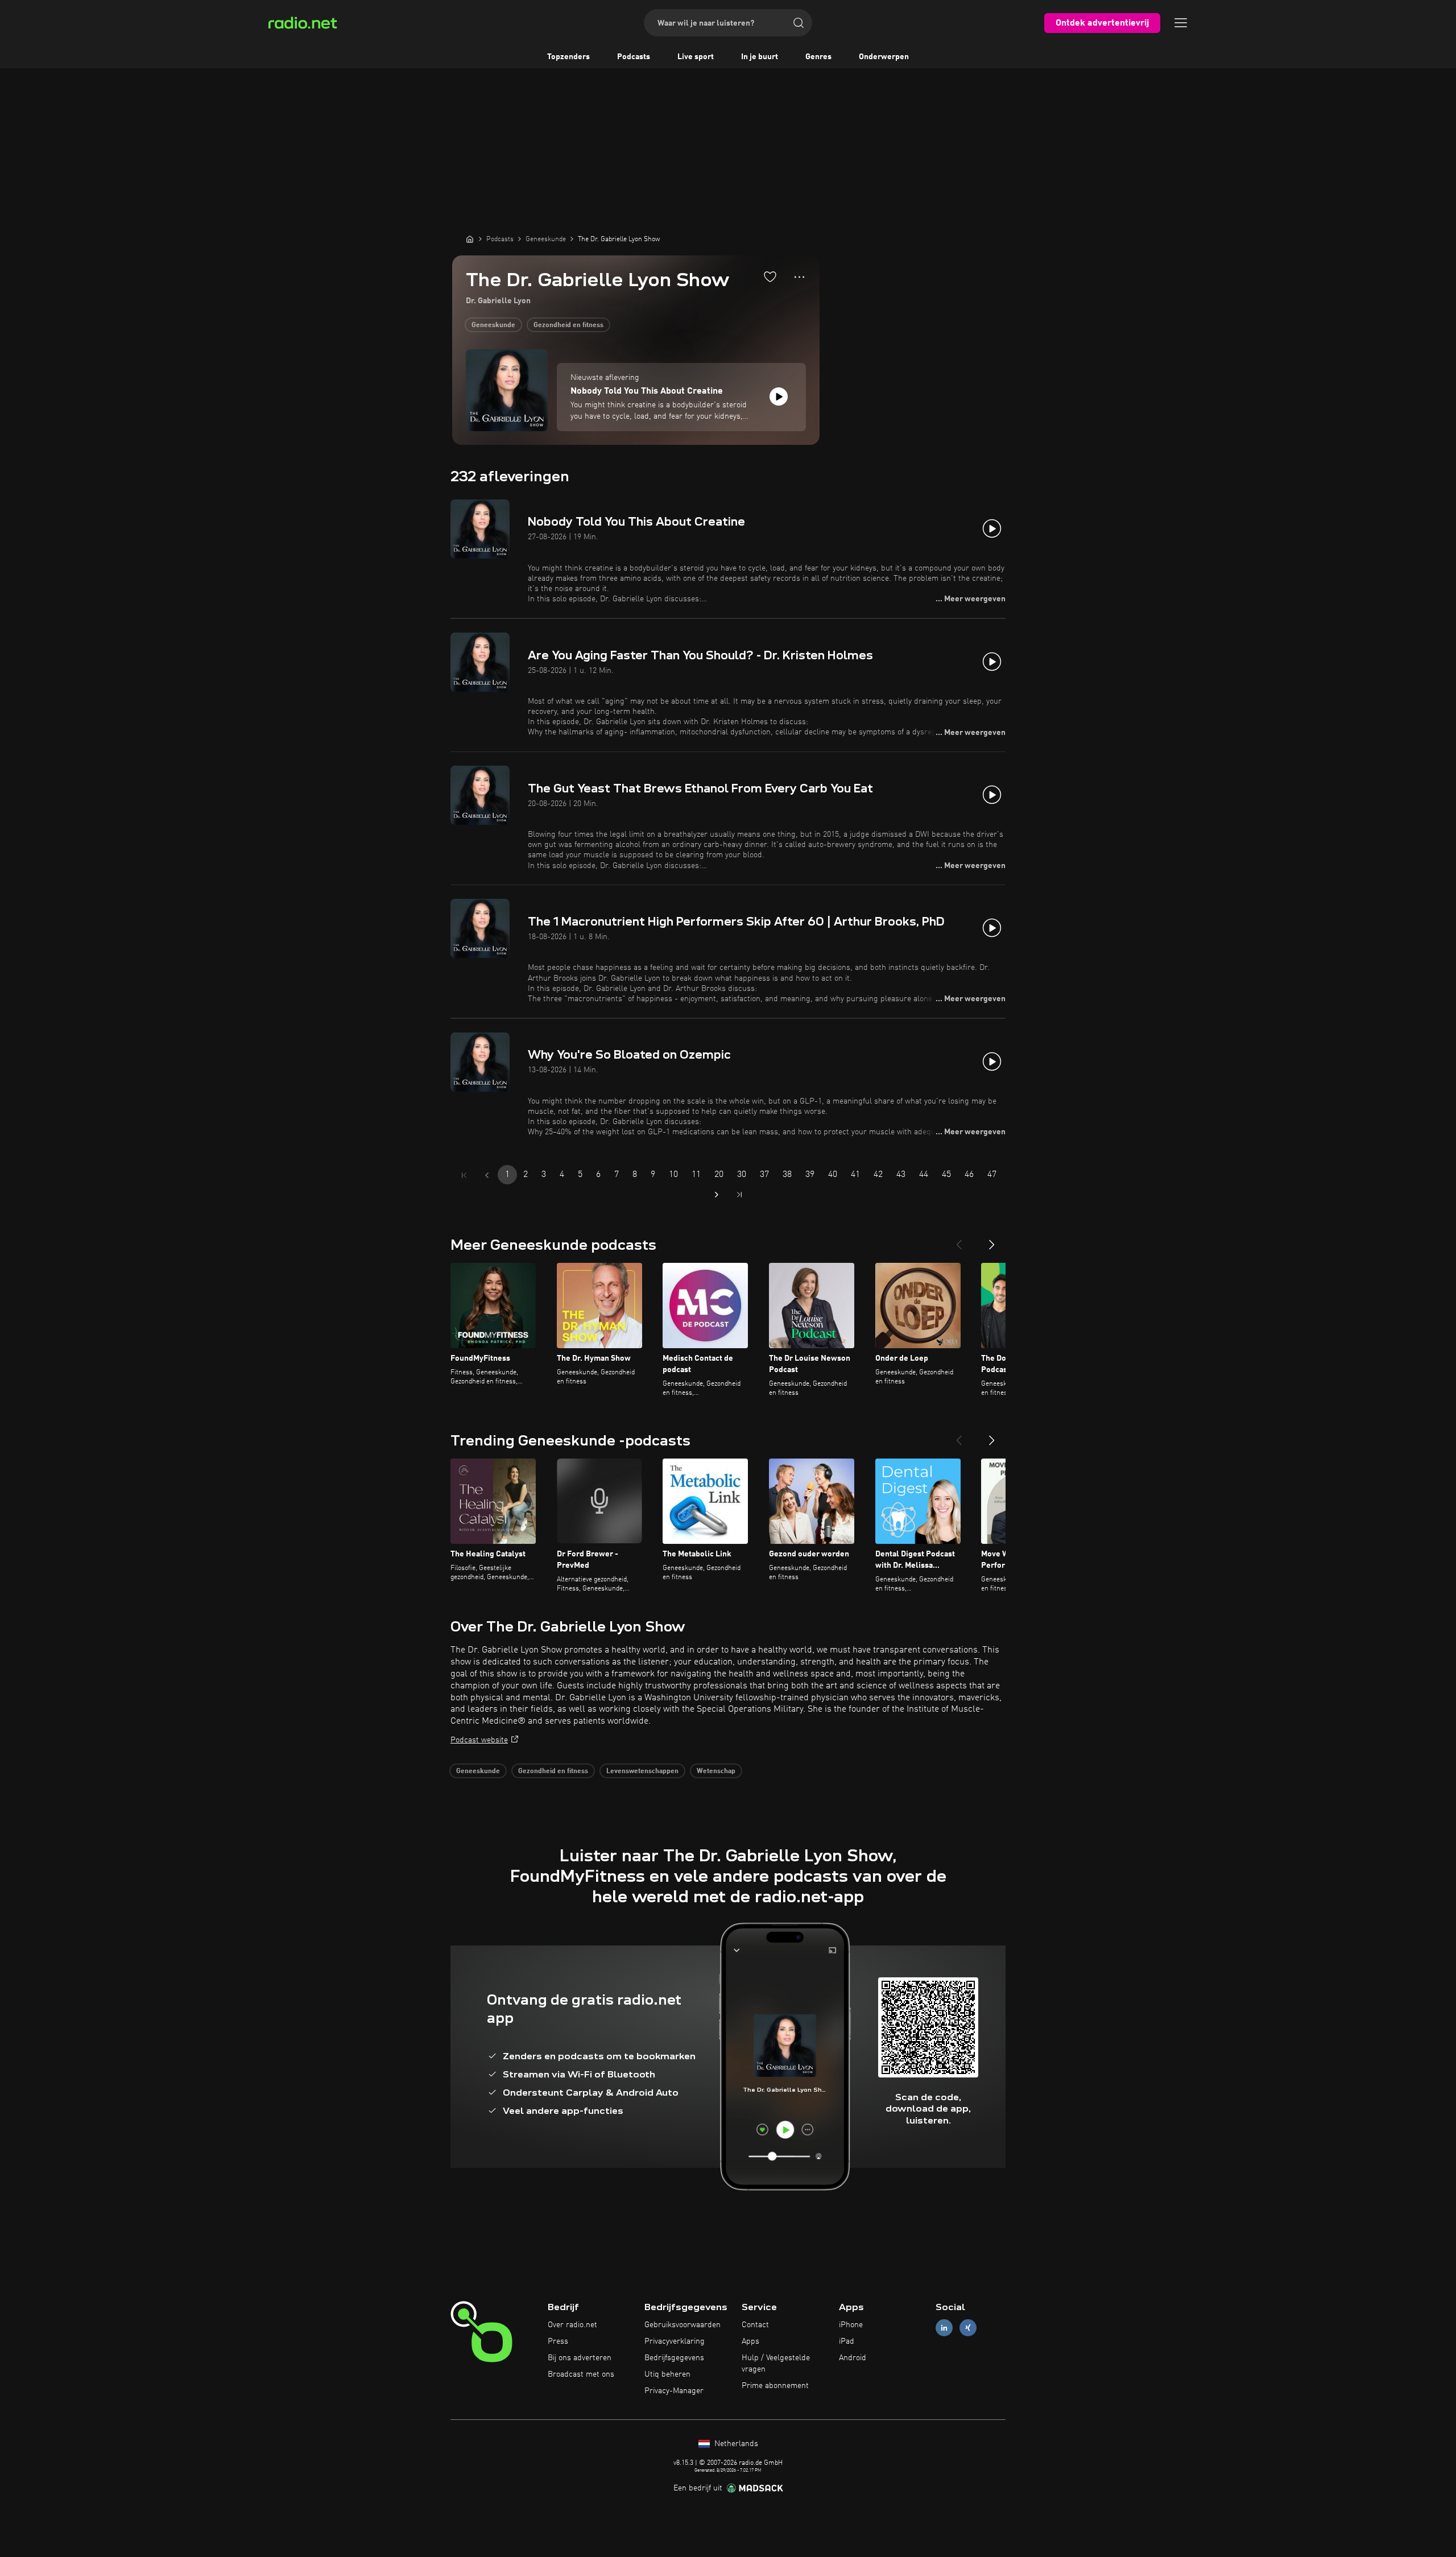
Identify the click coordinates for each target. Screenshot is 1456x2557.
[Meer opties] (799, 277)
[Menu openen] (1181, 23)
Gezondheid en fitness (568, 325)
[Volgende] (992, 1240)
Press (558, 2341)
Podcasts (634, 57)
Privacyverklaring (675, 2341)
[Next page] (717, 1195)
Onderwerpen (884, 57)
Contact (755, 2325)
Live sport (696, 57)
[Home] (470, 239)
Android (853, 2358)
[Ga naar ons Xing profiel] (968, 2328)
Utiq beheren (667, 2374)
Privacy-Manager (674, 2391)
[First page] (464, 1175)
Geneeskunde (493, 325)
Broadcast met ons (581, 2374)
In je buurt (760, 57)
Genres (818, 57)
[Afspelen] (779, 396)
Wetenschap (716, 1771)
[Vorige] (959, 1240)
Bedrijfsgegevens (674, 2358)
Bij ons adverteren (580, 2358)
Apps (750, 2341)
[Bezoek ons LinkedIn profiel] (944, 2328)
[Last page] (739, 1195)
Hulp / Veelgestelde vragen (776, 2364)
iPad (847, 2341)
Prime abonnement (775, 2386)
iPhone (851, 2325)
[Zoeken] (799, 23)
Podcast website (479, 1740)
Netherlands (735, 2444)
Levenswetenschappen (642, 1771)
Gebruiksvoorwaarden (682, 2325)
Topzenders (568, 57)
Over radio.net (572, 2325)
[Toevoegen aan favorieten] (770, 276)
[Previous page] (487, 1175)
